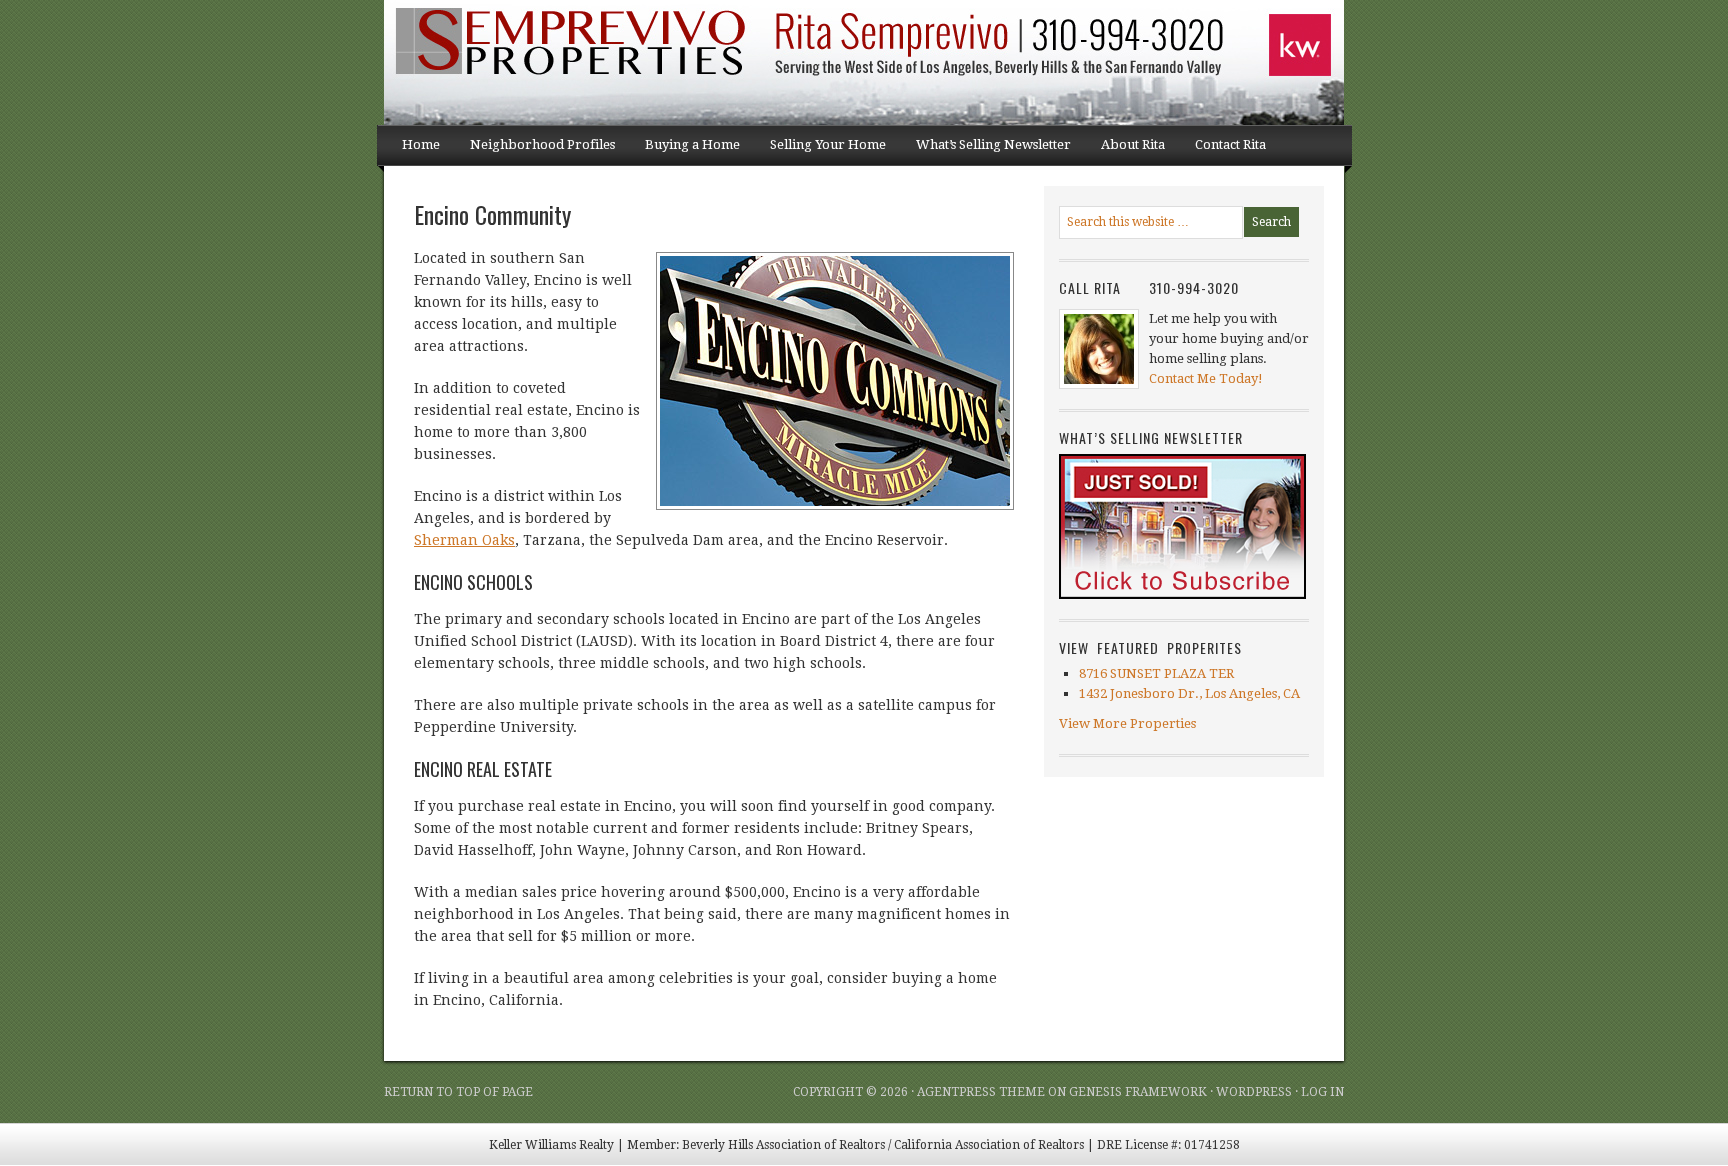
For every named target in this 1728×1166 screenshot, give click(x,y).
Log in (1322, 1092)
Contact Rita (1230, 144)
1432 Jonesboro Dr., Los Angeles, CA (1189, 693)
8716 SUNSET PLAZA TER (1156, 673)
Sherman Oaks (464, 540)
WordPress (1254, 1092)
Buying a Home (685, 151)
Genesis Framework (1138, 1092)
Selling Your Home (820, 151)
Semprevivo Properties (584, 62)
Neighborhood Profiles (535, 151)
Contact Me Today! (1206, 378)
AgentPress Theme (981, 1092)
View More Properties (1127, 723)
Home (421, 144)
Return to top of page (458, 1092)
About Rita (1133, 144)
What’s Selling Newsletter (986, 151)
